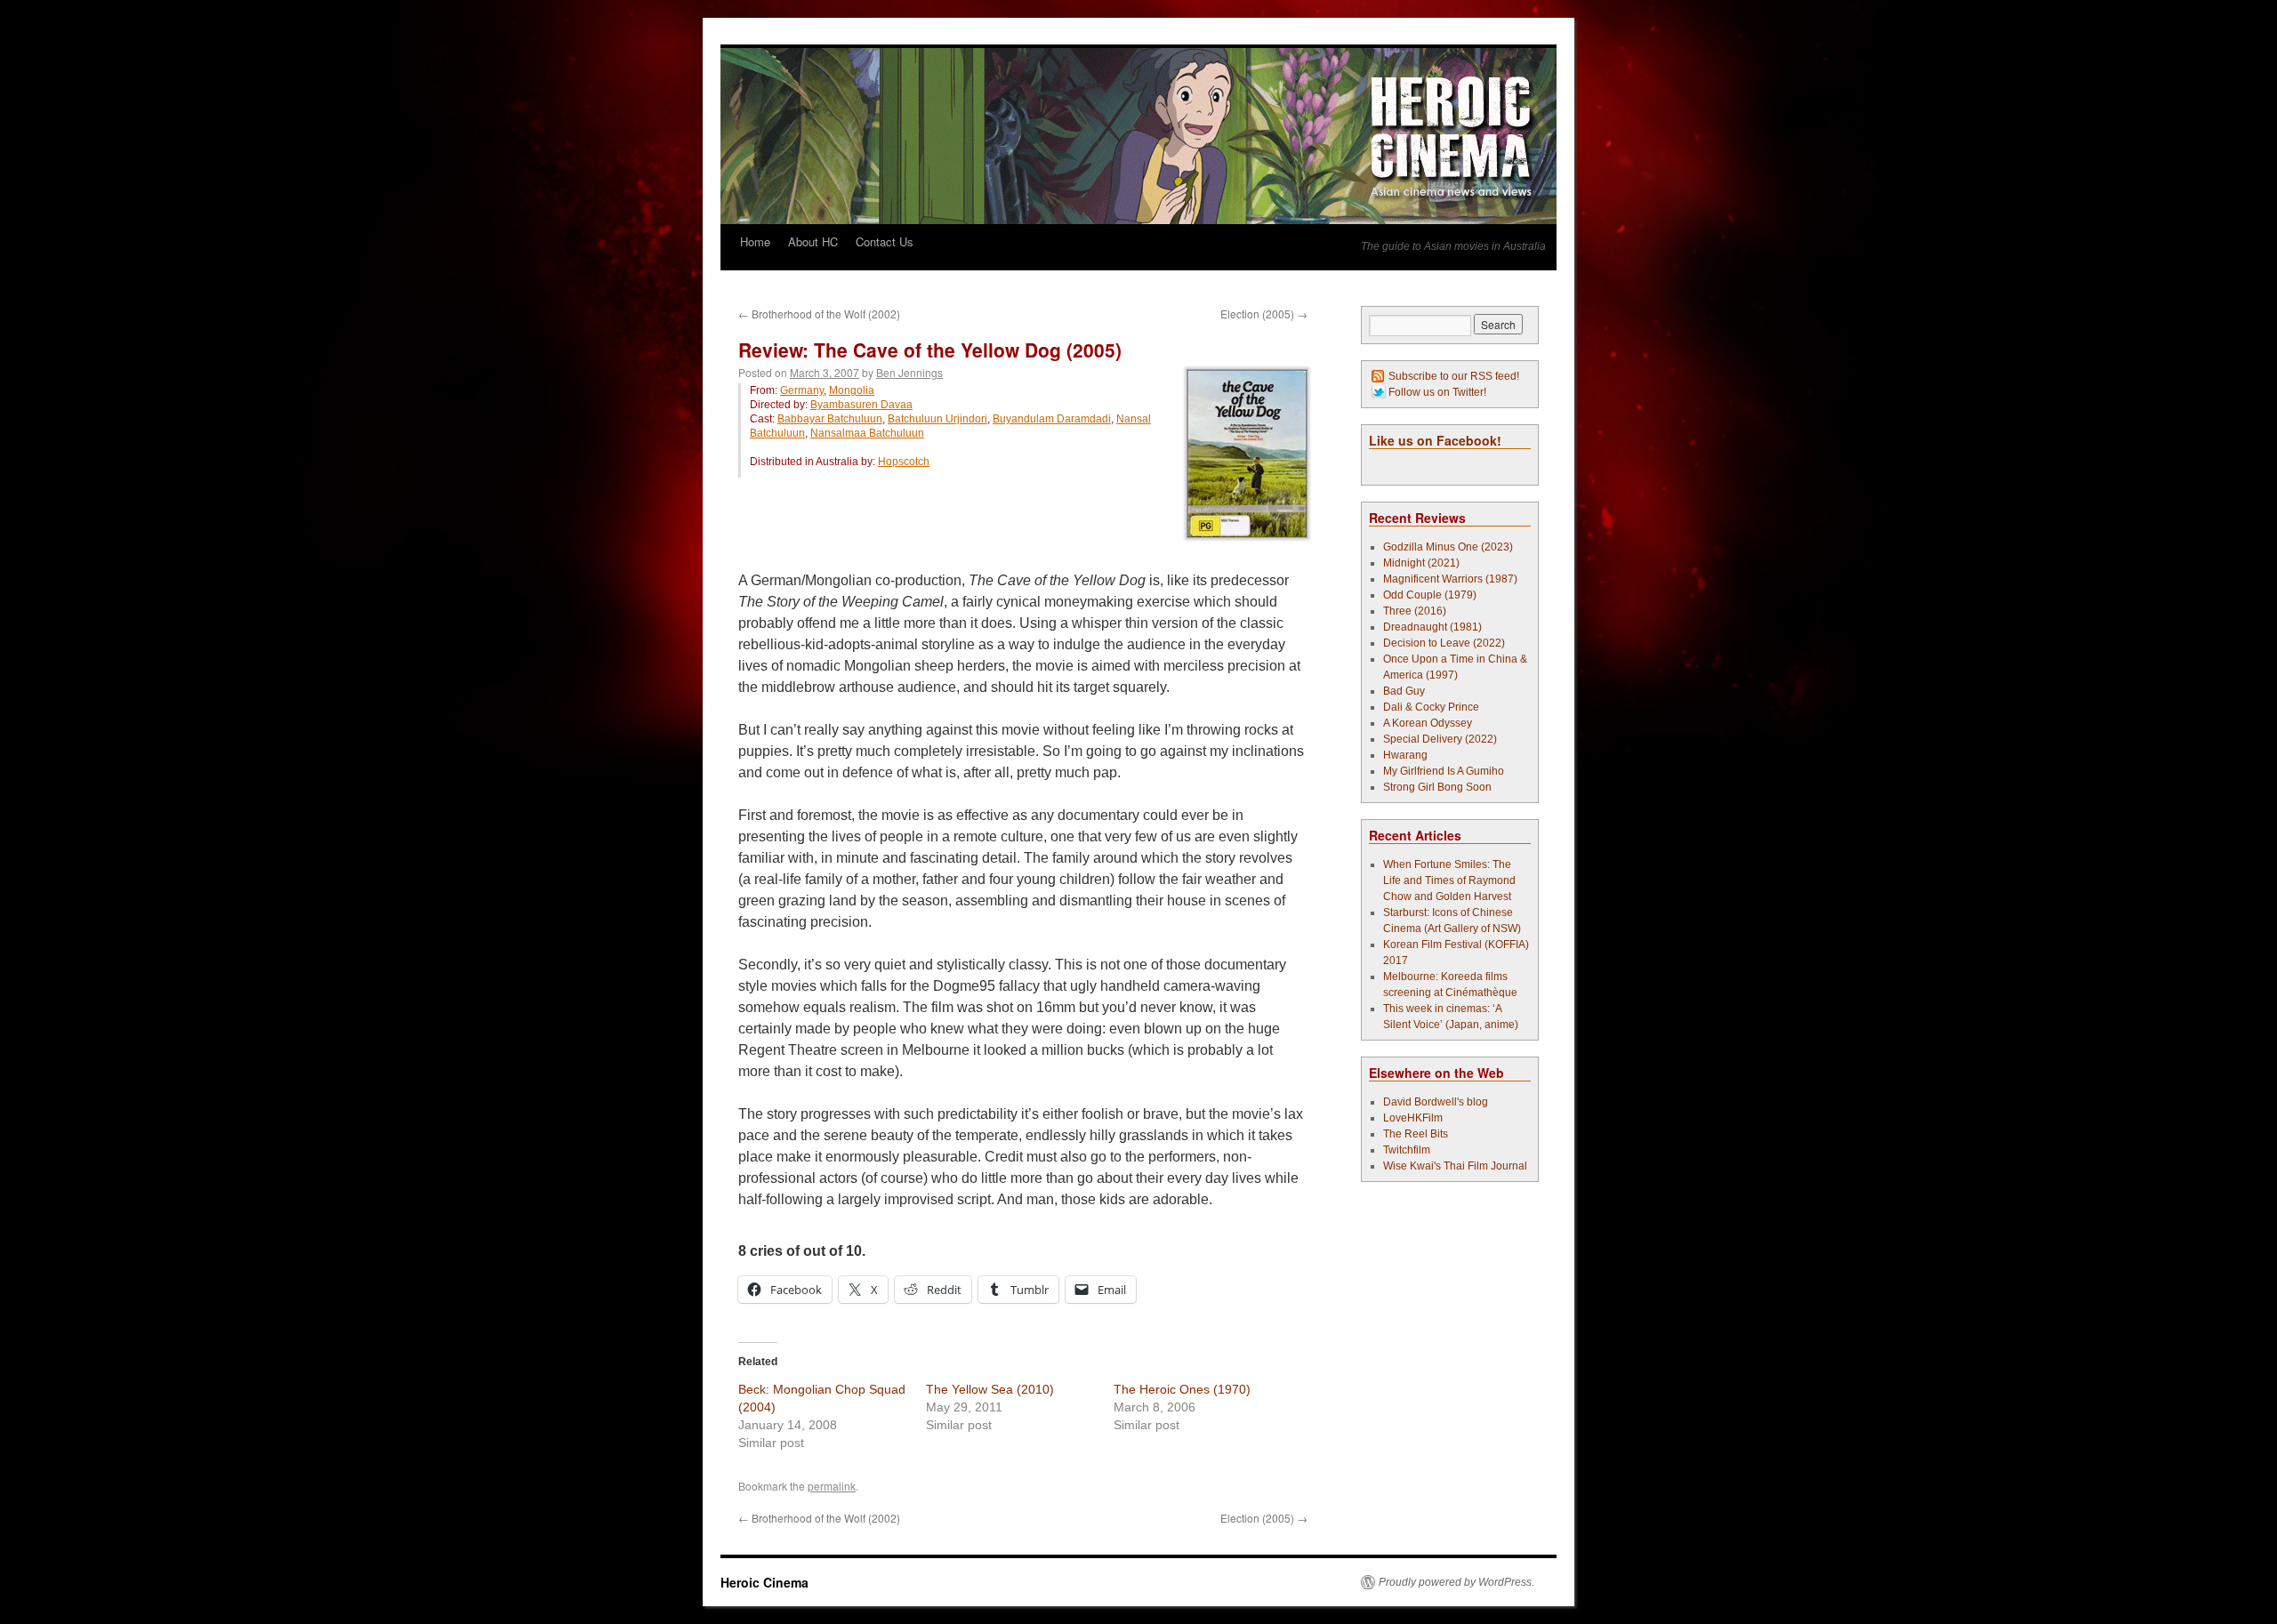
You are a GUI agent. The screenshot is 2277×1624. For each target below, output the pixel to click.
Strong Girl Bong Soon (1437, 787)
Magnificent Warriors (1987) (1450, 579)
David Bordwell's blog (1436, 1102)
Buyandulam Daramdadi (1052, 419)
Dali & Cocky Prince (1431, 707)
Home (755, 241)
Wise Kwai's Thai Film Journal (1455, 1166)
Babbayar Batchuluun (830, 419)
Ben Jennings (909, 372)
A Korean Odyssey (1428, 723)
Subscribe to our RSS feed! (1454, 376)
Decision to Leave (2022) (1444, 643)
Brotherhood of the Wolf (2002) (819, 314)
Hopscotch (904, 462)
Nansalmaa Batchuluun (867, 433)
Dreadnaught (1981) (1432, 627)
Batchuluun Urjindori (937, 419)
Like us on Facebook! (1435, 440)
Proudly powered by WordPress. (1456, 1582)
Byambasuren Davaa (861, 405)
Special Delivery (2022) (1440, 739)
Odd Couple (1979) (1430, 595)
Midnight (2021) (1421, 563)
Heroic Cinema (764, 1582)
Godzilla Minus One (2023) (1448, 547)
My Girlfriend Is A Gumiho (1444, 771)
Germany (802, 390)
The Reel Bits (1416, 1134)
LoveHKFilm (1413, 1118)
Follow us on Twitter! (1437, 392)
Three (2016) (1415, 611)
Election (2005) (1264, 314)
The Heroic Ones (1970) (1182, 1389)
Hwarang (1405, 755)
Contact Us (885, 241)
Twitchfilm (1407, 1150)
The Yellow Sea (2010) (990, 1389)
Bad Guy (1404, 691)
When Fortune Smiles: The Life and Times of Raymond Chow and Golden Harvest (1449, 880)
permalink (832, 1486)
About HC (813, 241)
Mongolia (852, 390)
